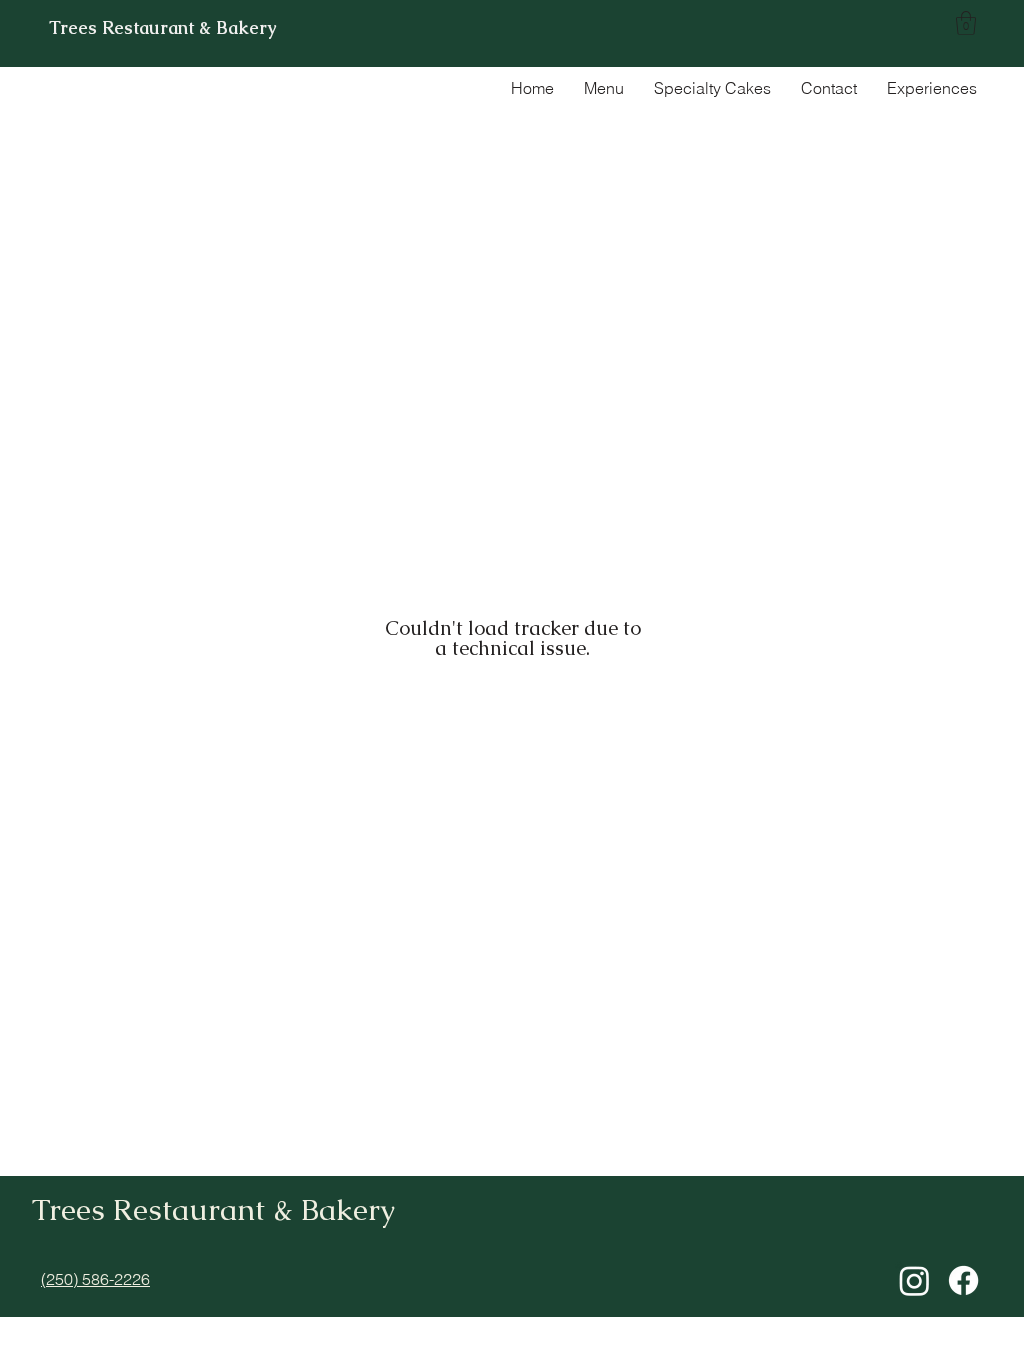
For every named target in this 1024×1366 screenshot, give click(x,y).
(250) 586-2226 (95, 1279)
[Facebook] (963, 1280)
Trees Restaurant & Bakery (162, 27)
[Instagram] (914, 1280)
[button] (966, 23)
